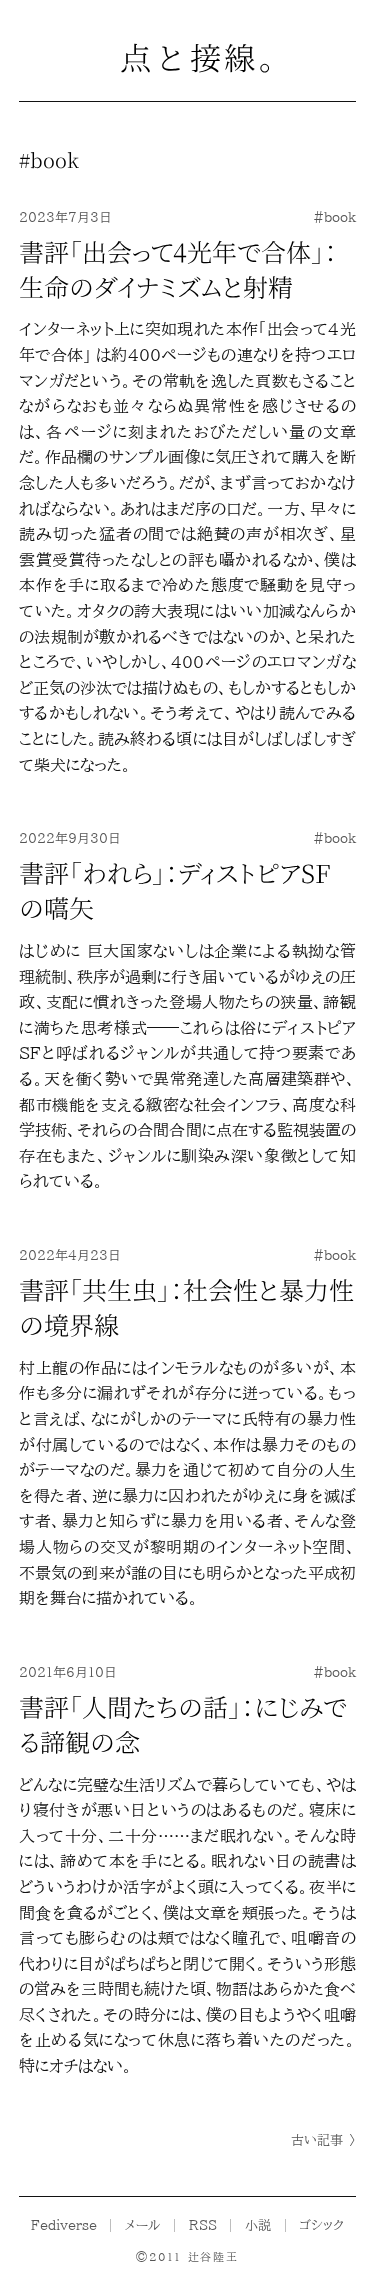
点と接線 (187, 56)
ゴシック (321, 2225)
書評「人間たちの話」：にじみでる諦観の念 (183, 1723)
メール (142, 2225)
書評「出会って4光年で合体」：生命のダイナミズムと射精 (178, 268)
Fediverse (64, 2225)
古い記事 (323, 2140)
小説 (258, 2225)
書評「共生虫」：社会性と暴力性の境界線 (186, 1306)
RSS (203, 2225)
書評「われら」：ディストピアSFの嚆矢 (175, 889)
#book (334, 217)
